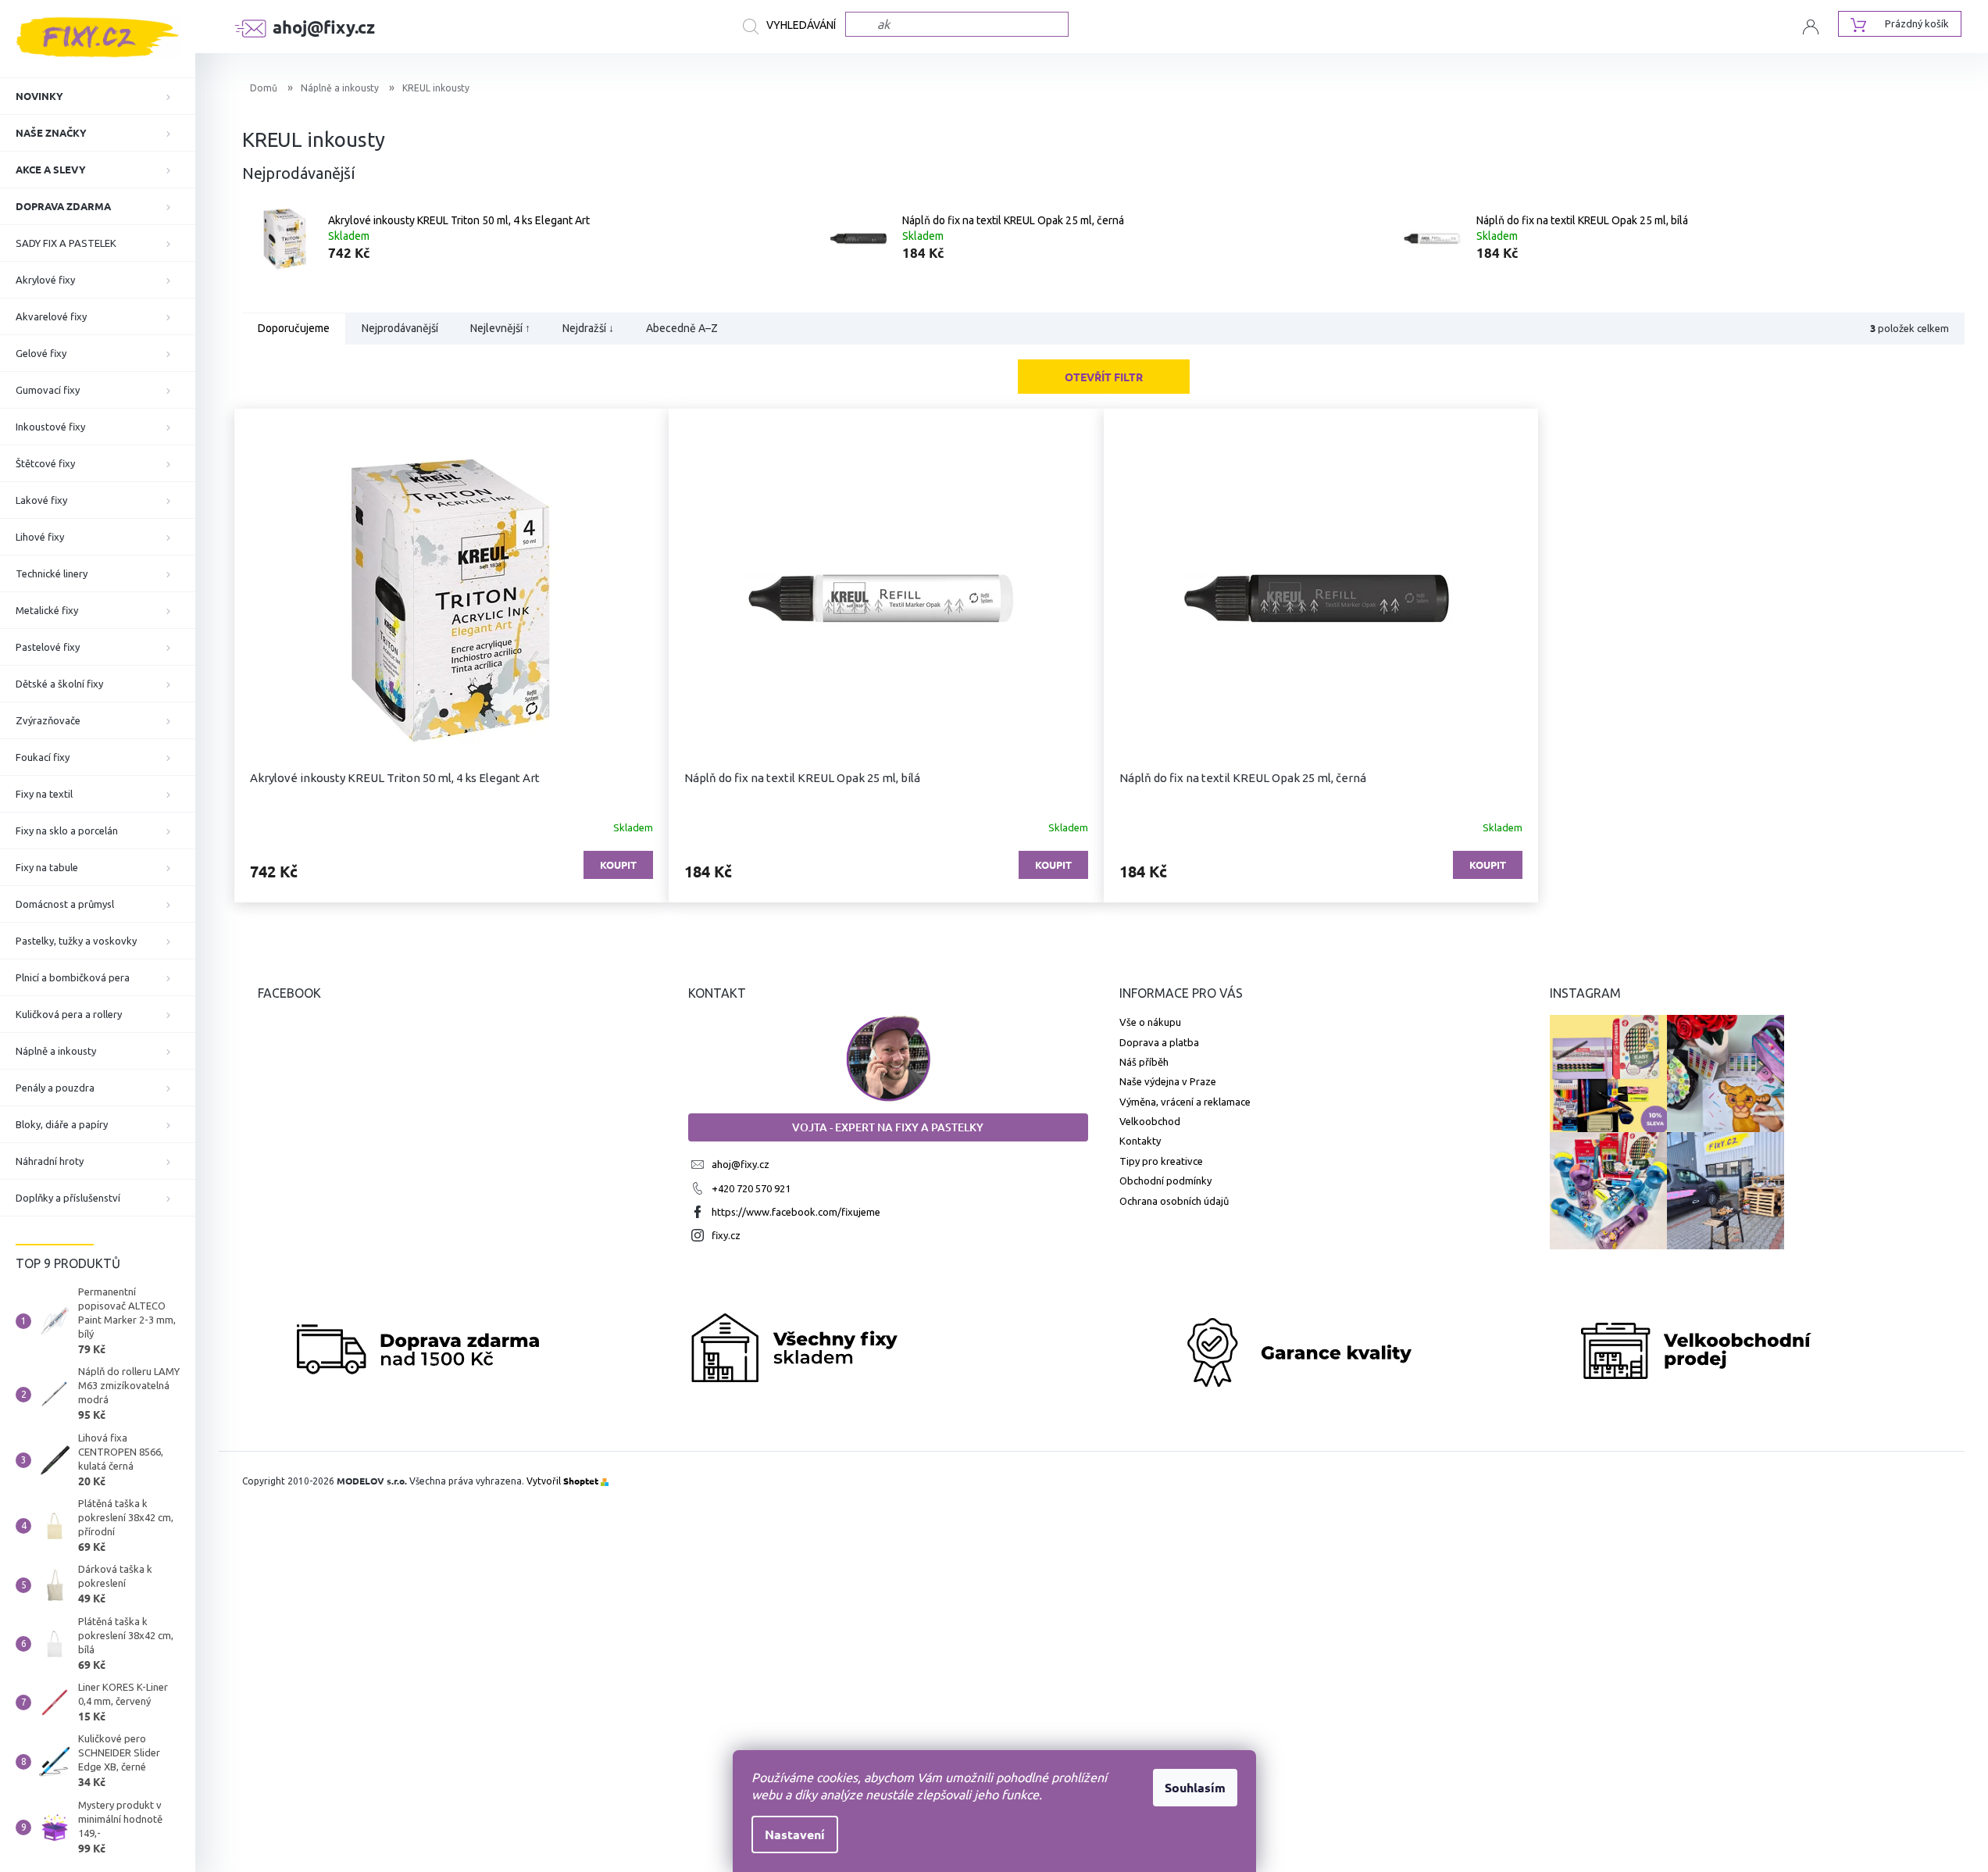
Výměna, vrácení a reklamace (1185, 1102)
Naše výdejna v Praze (1168, 1081)
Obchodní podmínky (1165, 1181)
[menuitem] (98, 96)
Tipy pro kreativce (1161, 1161)
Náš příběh (1144, 1062)
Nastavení (795, 1834)
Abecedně (682, 329)
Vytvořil (562, 1481)
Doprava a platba (1159, 1042)
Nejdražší (588, 329)
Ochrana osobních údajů (1174, 1201)
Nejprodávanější (400, 329)
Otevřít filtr (1104, 377)
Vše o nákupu (1150, 1022)
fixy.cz (726, 1235)
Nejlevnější (500, 329)
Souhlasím (1195, 1787)
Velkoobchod (1150, 1121)
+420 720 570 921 (751, 1188)
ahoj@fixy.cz (741, 1164)
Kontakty (1140, 1141)
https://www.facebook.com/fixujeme (796, 1212)
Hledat (794, 27)
